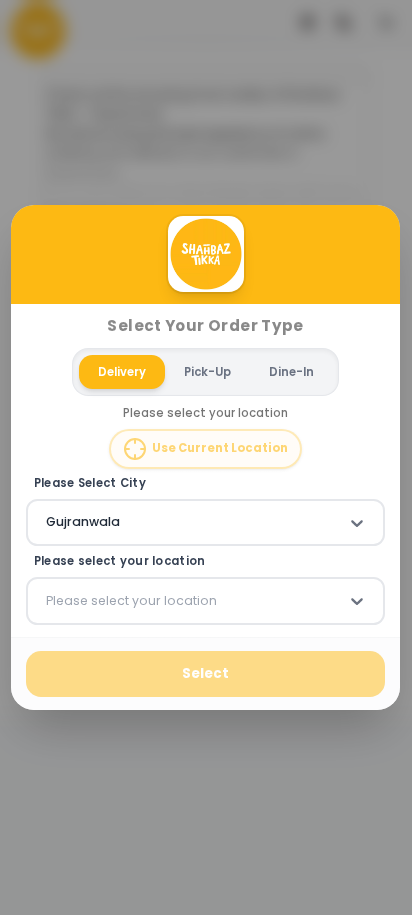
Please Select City (90, 483)
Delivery (122, 372)
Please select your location (120, 562)
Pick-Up (207, 372)
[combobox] (48, 523)
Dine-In (291, 372)
